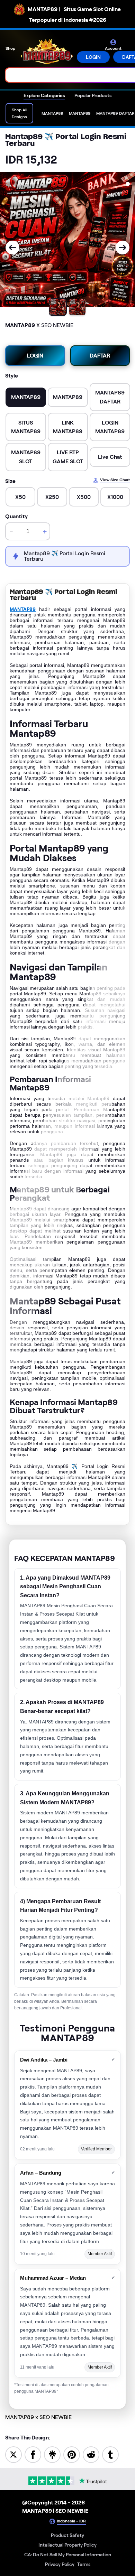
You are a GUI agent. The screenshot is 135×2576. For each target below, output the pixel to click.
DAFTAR (100, 356)
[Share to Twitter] (13, 2454)
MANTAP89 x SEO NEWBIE (38, 2417)
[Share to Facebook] (33, 2454)
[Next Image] (123, 248)
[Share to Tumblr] (110, 2454)
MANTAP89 (23, 609)
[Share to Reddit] (91, 2454)
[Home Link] (47, 52)
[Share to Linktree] (52, 2454)
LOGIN (93, 57)
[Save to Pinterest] (72, 2454)
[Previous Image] (12, 248)
